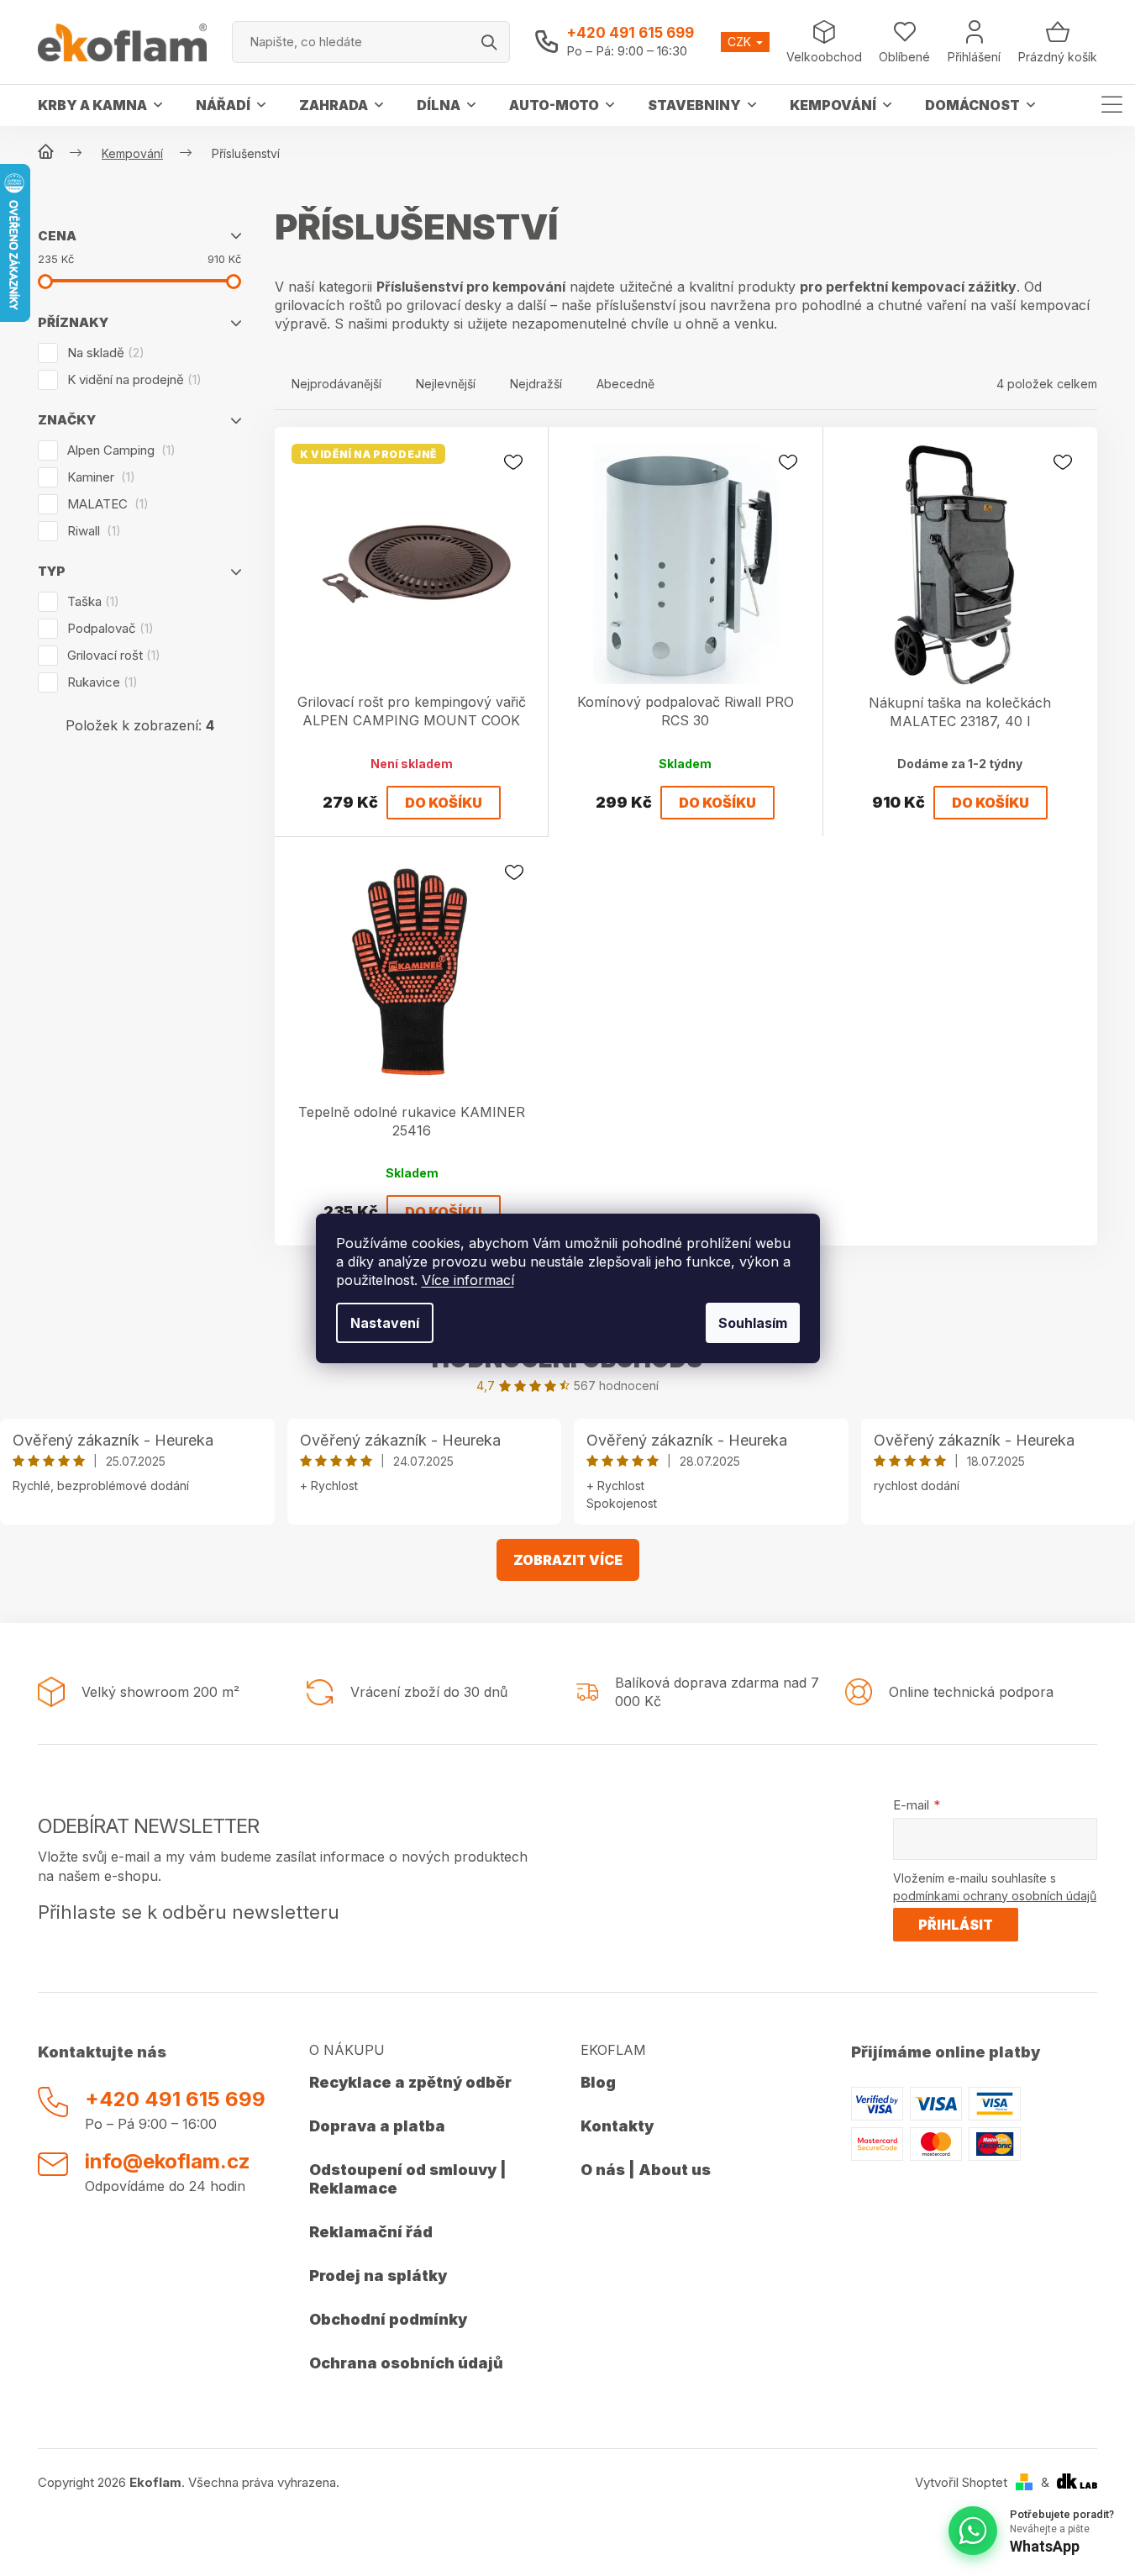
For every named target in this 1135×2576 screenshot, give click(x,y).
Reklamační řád (371, 2232)
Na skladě (103, 353)
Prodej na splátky (378, 2276)
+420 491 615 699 (630, 33)
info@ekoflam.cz (168, 2161)
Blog (598, 2082)
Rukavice (100, 682)
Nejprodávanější (336, 384)
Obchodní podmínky (388, 2319)
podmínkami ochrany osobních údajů (995, 1896)
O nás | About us (646, 2170)
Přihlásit (956, 1925)
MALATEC (105, 504)
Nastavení (385, 1323)
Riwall (92, 531)
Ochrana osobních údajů (406, 2363)
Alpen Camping (119, 450)
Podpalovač (108, 628)
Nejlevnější (446, 384)
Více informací (468, 1280)
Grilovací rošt (111, 655)
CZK (741, 42)
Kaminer (99, 477)
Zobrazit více (568, 1560)
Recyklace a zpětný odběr (410, 2082)
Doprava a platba (377, 2126)
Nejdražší (536, 384)
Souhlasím (753, 1323)
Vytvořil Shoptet (961, 2482)
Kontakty (617, 2126)
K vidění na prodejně (132, 379)
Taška (91, 601)
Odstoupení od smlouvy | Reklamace (408, 2179)
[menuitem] (100, 105)
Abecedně (625, 384)
